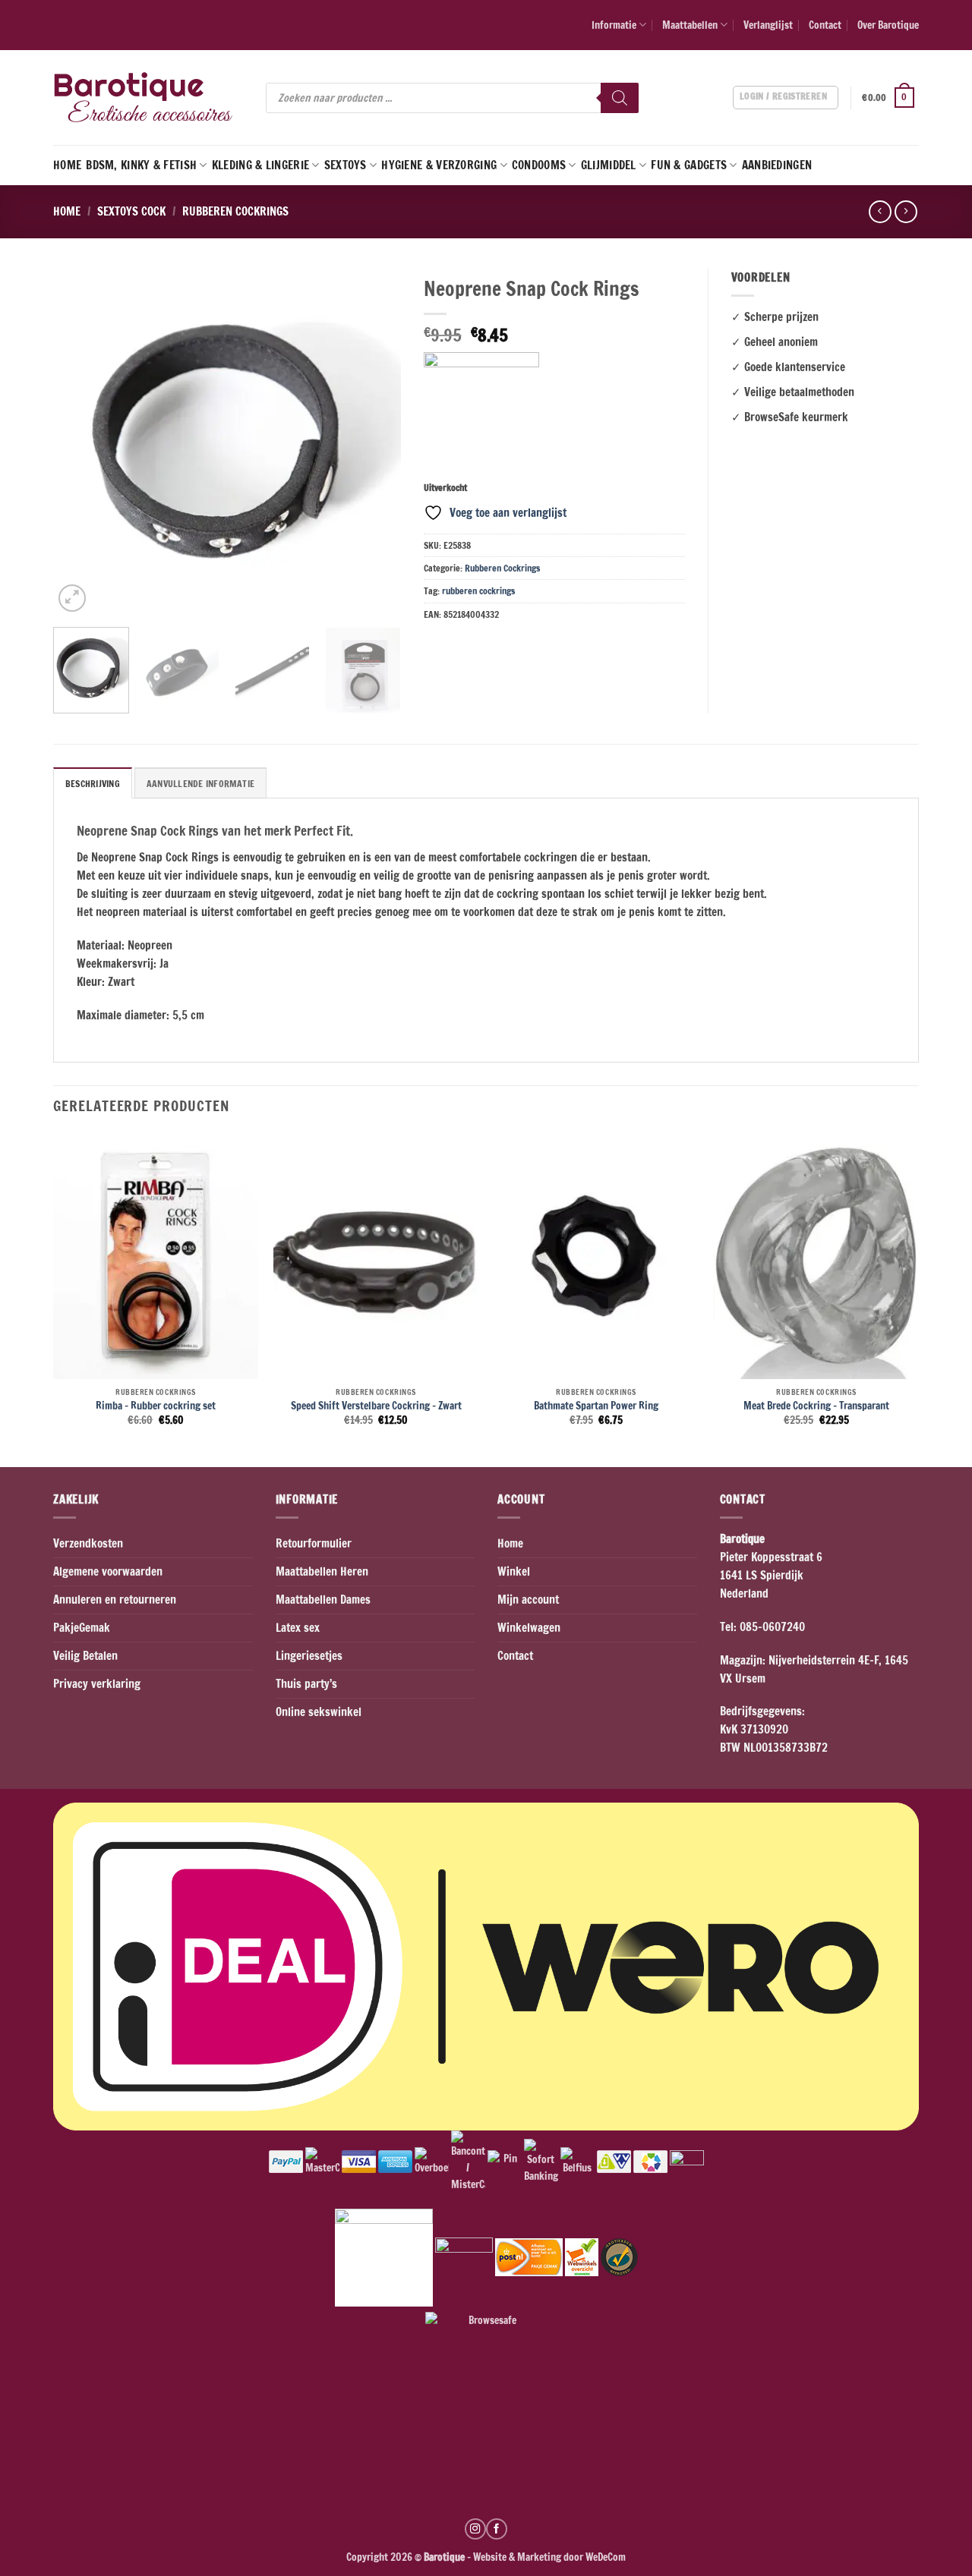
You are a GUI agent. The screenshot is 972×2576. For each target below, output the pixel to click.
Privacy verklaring (97, 1684)
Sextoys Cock (131, 211)
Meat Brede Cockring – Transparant (816, 1406)
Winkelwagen (529, 1628)
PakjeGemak (82, 1628)
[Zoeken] (620, 98)
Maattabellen (690, 25)
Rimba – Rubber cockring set (156, 1406)
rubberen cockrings (478, 591)
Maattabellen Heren (322, 1571)
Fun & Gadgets (689, 165)
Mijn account (528, 1600)
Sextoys (346, 165)
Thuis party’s (306, 1684)
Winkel (514, 1571)
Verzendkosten (88, 1543)
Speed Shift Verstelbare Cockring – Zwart (376, 1406)
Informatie (614, 25)
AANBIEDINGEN (777, 165)
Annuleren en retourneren (115, 1600)
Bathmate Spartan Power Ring (596, 1406)
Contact (825, 25)
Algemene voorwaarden (108, 1571)
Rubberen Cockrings (235, 211)
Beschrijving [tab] (93, 784)
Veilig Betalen (85, 1656)
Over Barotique (888, 25)
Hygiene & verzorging (439, 165)
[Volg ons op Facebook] (497, 2529)
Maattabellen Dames (323, 1600)
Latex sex (298, 1628)
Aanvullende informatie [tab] (200, 784)
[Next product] (880, 212)
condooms (539, 165)
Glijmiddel (609, 165)
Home (67, 165)
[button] (890, 98)
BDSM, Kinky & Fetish (141, 165)
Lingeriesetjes (309, 1656)
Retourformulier (314, 1543)
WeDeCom (604, 2557)
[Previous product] (906, 212)
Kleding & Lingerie (260, 165)
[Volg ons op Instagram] (475, 2529)
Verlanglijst (768, 25)
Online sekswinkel (319, 1712)
